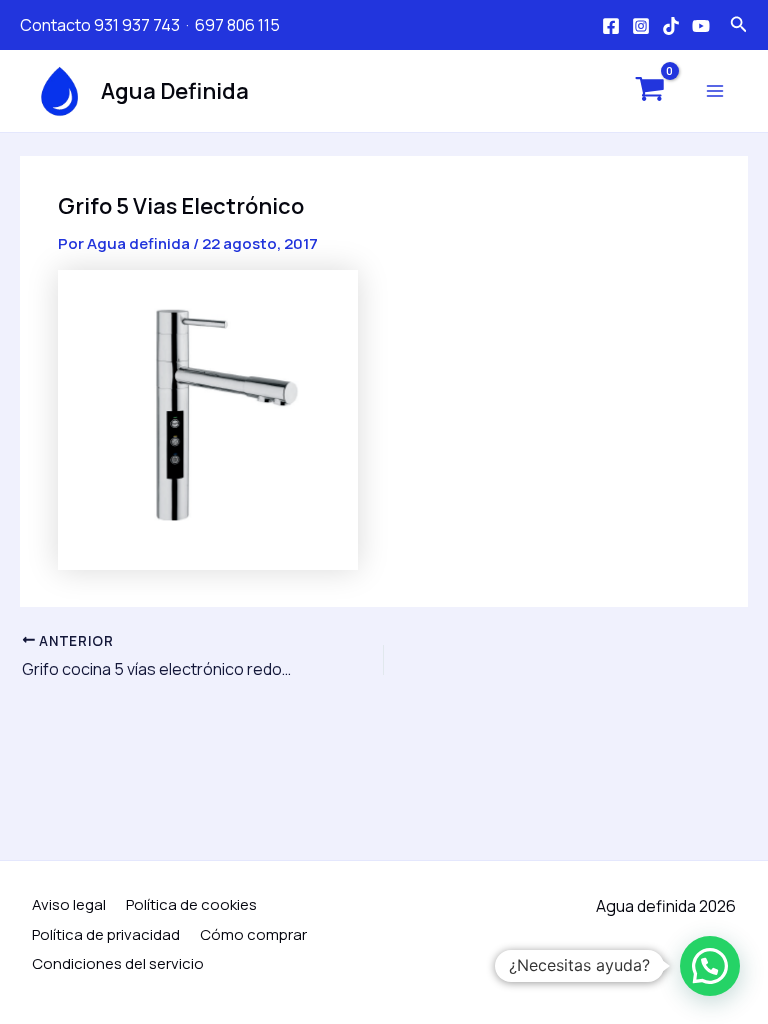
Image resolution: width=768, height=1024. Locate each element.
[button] (710, 966)
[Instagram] (641, 26)
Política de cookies (191, 904)
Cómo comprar (253, 934)
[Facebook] (611, 26)
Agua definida (175, 91)
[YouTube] (701, 26)
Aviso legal (69, 904)
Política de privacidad (106, 934)
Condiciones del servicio (118, 963)
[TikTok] (671, 26)
